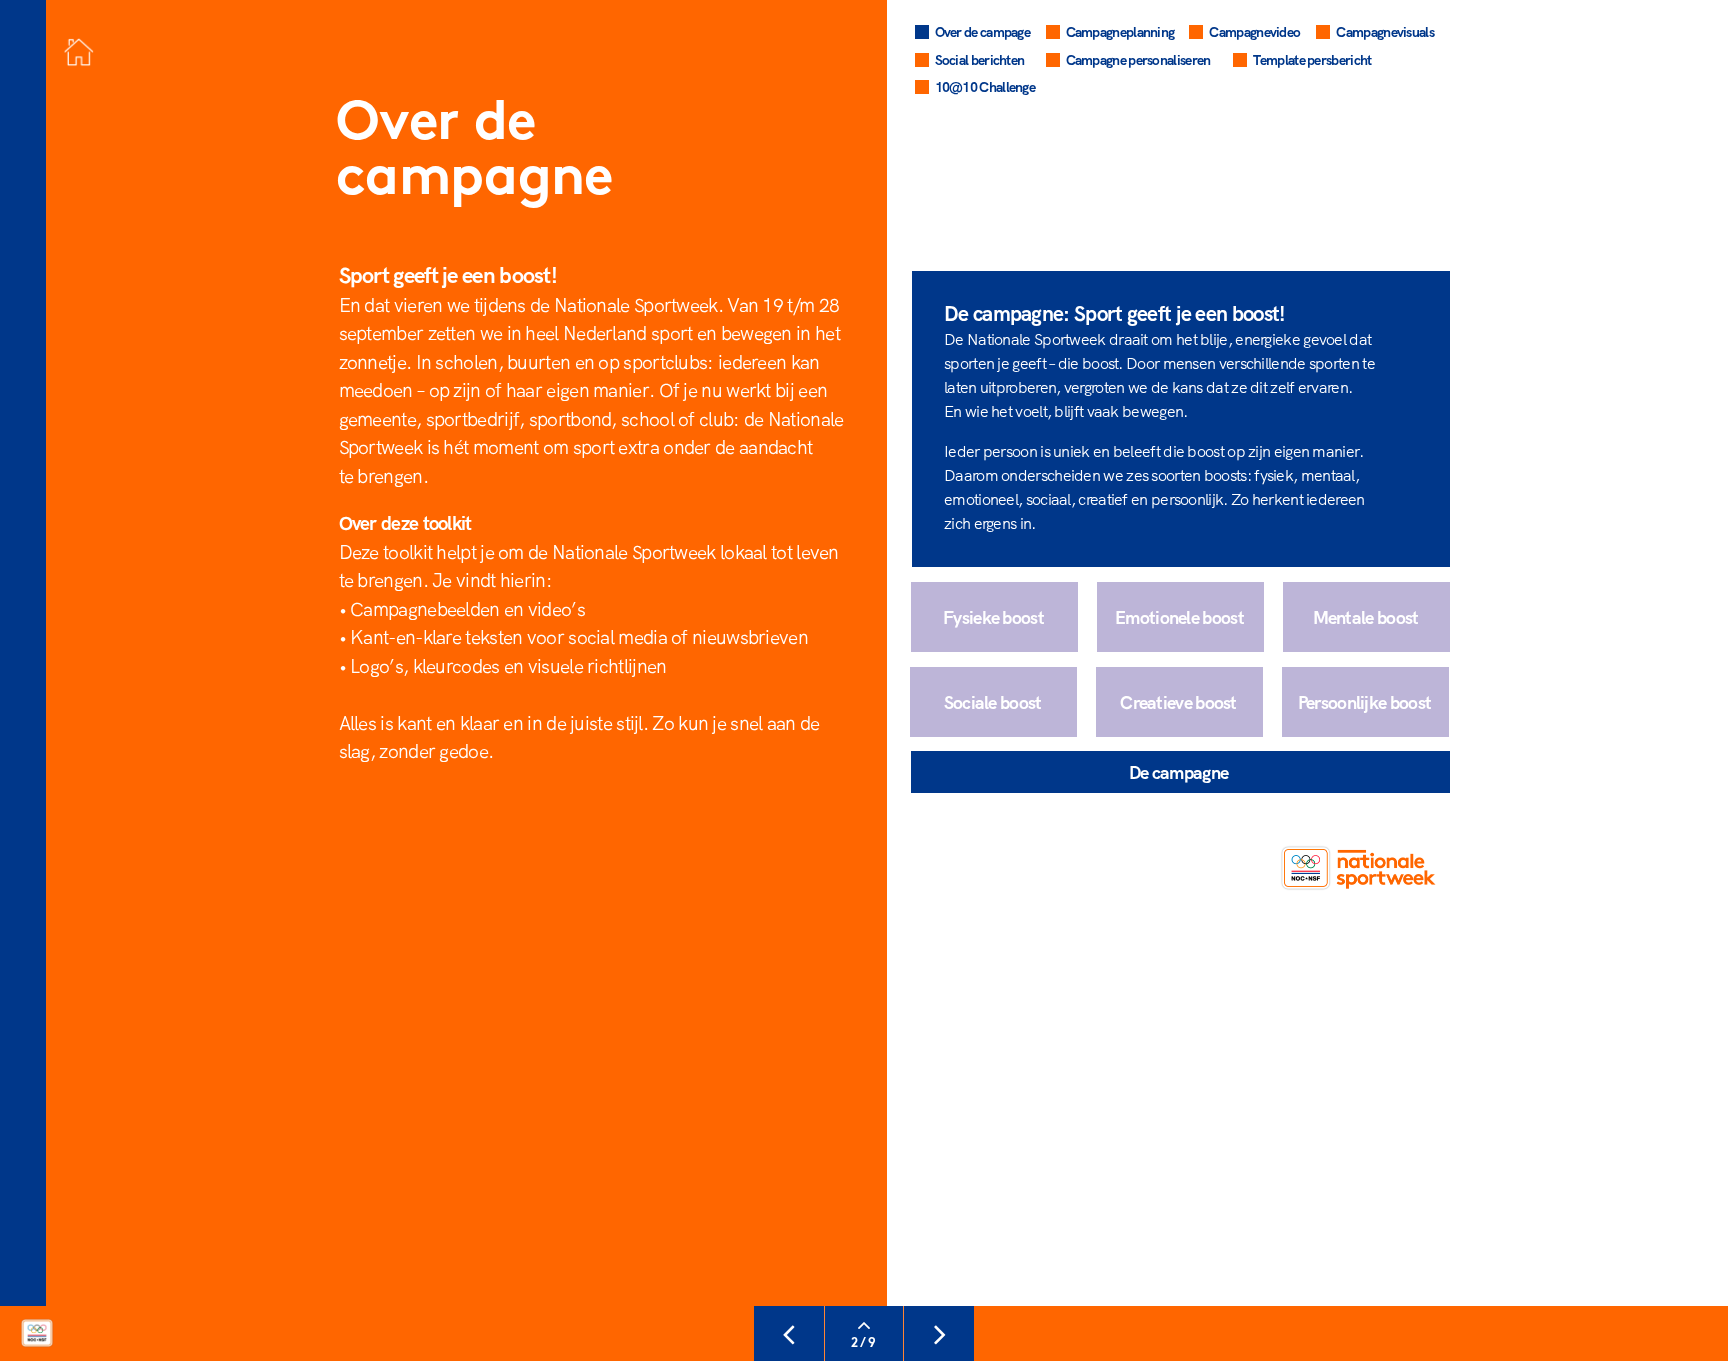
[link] (1338, 63)
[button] (1365, 702)
